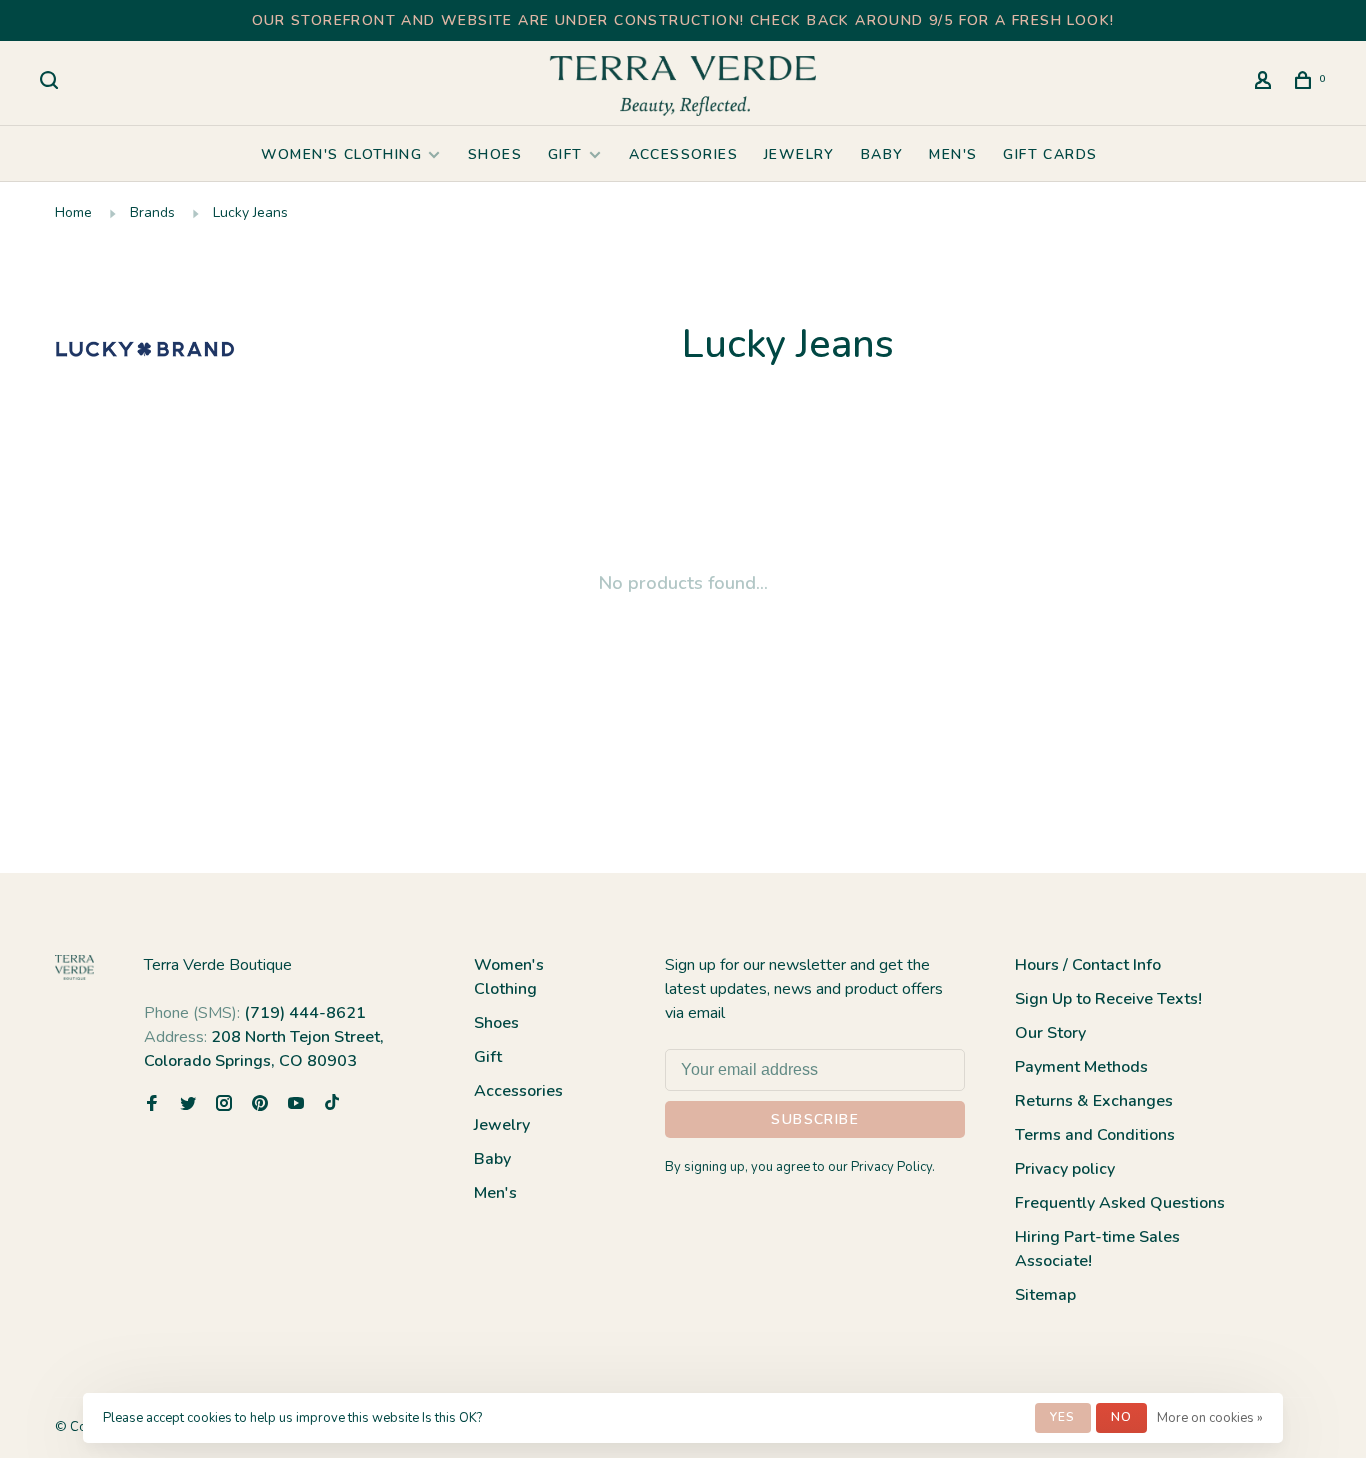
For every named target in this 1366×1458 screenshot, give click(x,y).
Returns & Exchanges (1094, 1101)
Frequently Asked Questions (1120, 1203)
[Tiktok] (332, 1105)
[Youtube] (296, 1105)
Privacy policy (1065, 1169)
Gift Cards (1050, 154)
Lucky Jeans (250, 212)
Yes (1063, 1417)
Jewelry (799, 154)
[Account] (1266, 83)
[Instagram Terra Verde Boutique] (224, 1105)
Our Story (1050, 1033)
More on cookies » (1210, 1418)
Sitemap (1045, 1295)
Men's (953, 154)
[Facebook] (152, 1105)
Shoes (495, 154)
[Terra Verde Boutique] (74, 967)
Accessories (683, 154)
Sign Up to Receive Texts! (1108, 999)
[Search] (52, 83)
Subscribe (815, 1119)
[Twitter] (188, 1105)
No (1121, 1417)
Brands (152, 212)
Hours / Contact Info (1088, 965)
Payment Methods (1081, 1067)
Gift (565, 154)
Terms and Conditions (1095, 1135)
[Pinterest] (260, 1105)
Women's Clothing (341, 154)
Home (73, 212)
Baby (882, 154)
